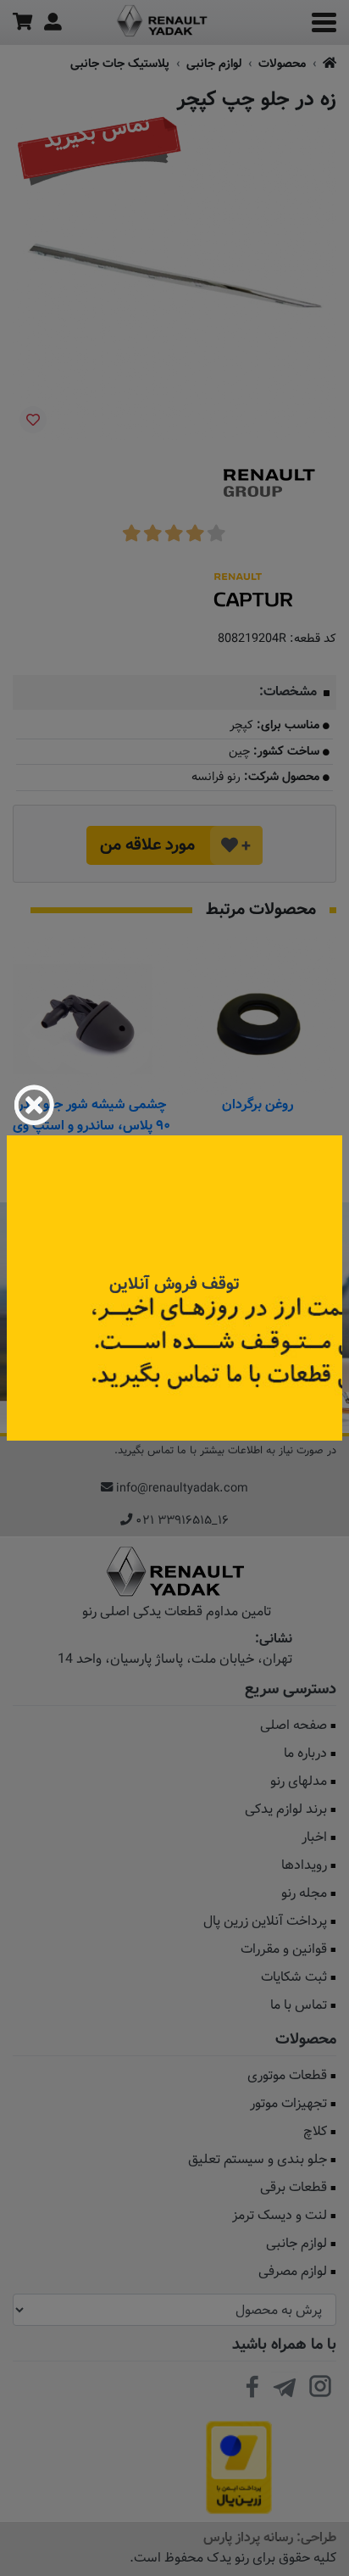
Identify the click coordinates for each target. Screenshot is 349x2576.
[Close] (34, 1105)
